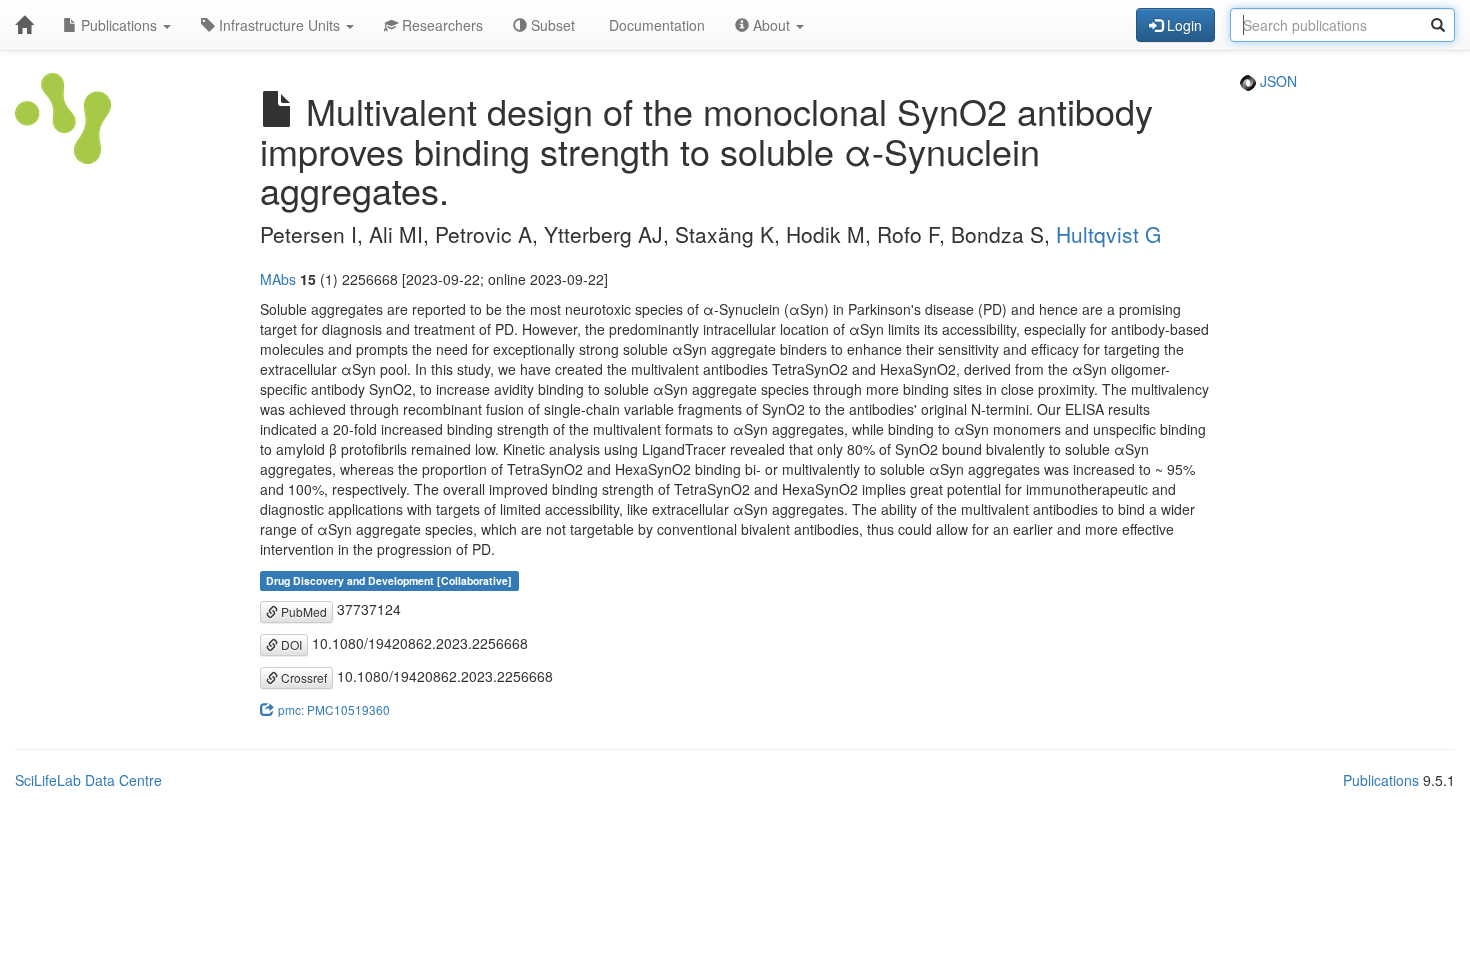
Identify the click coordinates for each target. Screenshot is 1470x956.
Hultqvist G (1108, 234)
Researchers (440, 25)
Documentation (655, 25)
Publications (119, 25)
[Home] (24, 25)
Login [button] (1182, 25)
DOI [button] (290, 644)
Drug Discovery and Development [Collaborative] (389, 580)
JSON (1276, 81)
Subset (551, 25)
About (771, 25)
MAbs (278, 279)
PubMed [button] (302, 611)
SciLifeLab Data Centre (88, 780)
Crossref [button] (302, 677)
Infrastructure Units (279, 25)
